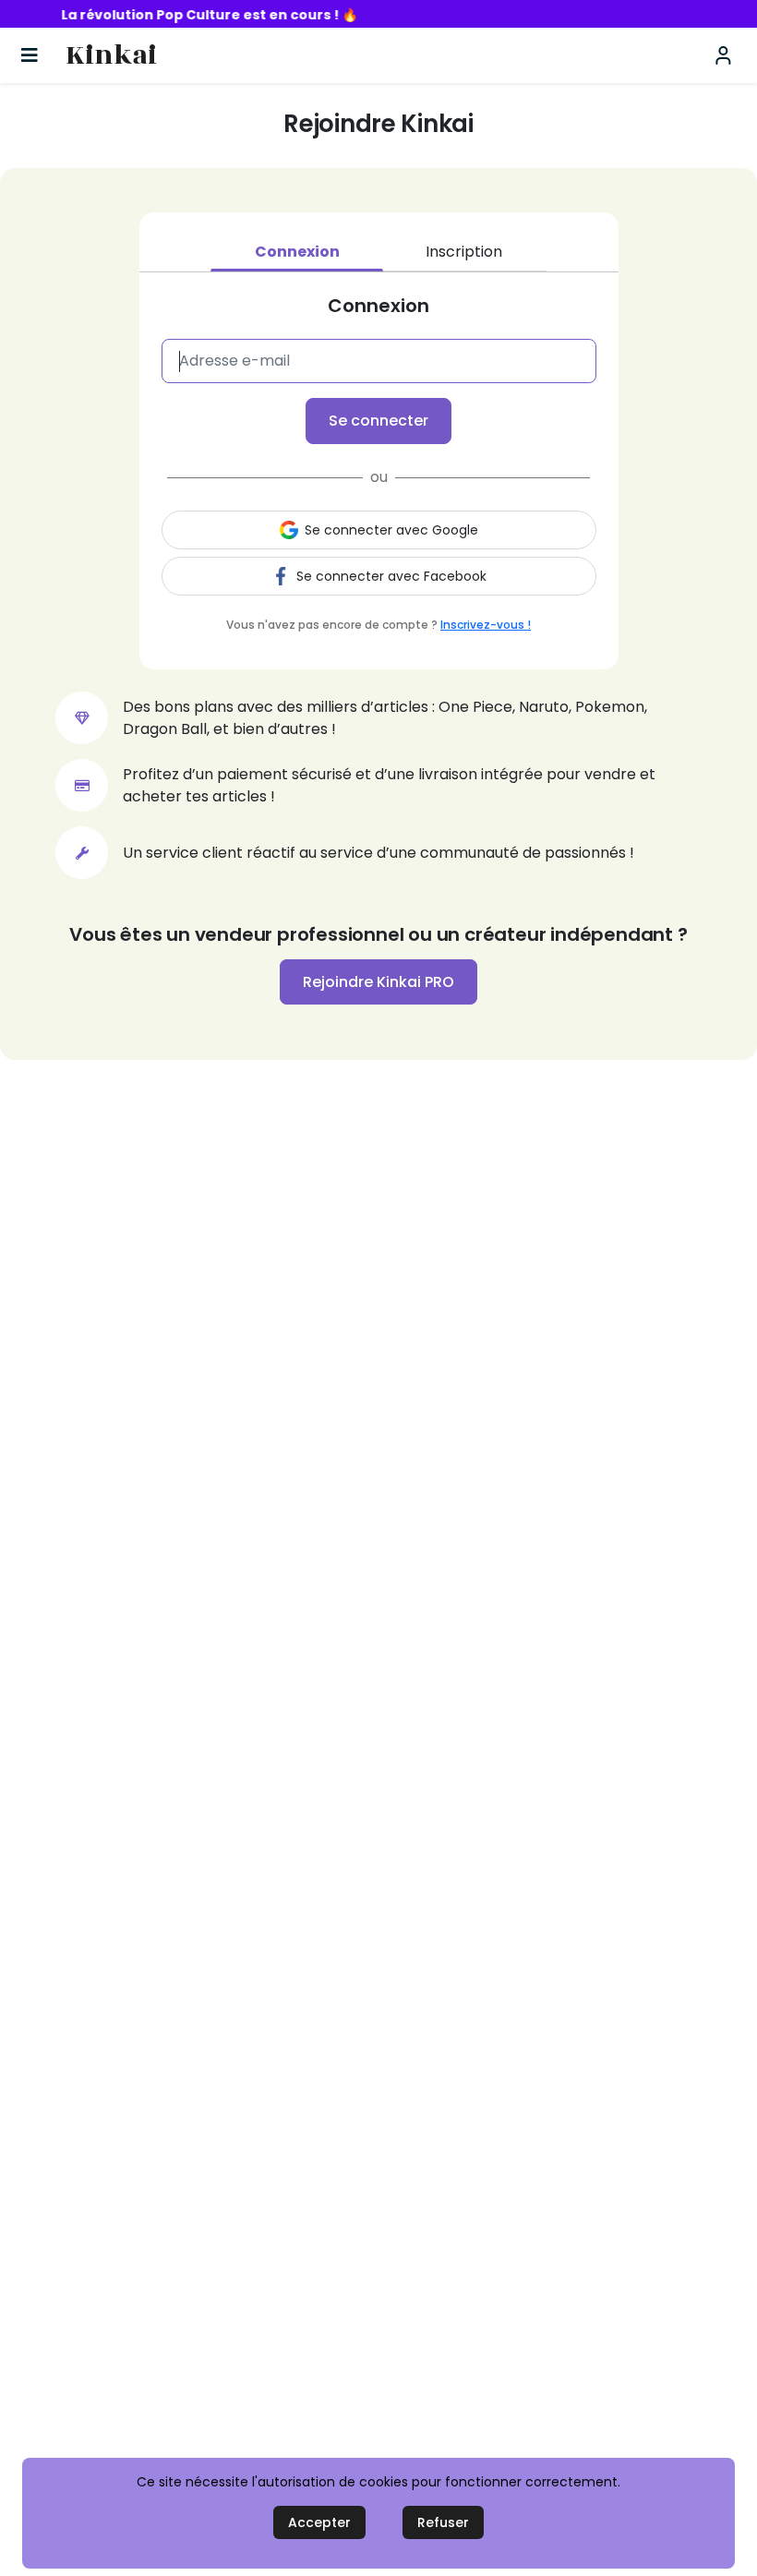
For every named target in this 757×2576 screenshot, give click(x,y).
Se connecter (378, 421)
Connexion (297, 252)
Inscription (464, 252)
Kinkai (111, 56)
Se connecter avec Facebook (391, 576)
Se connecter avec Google (391, 530)
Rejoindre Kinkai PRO (378, 982)
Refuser (443, 2522)
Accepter (319, 2522)
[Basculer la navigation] (30, 55)
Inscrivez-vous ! (486, 625)
